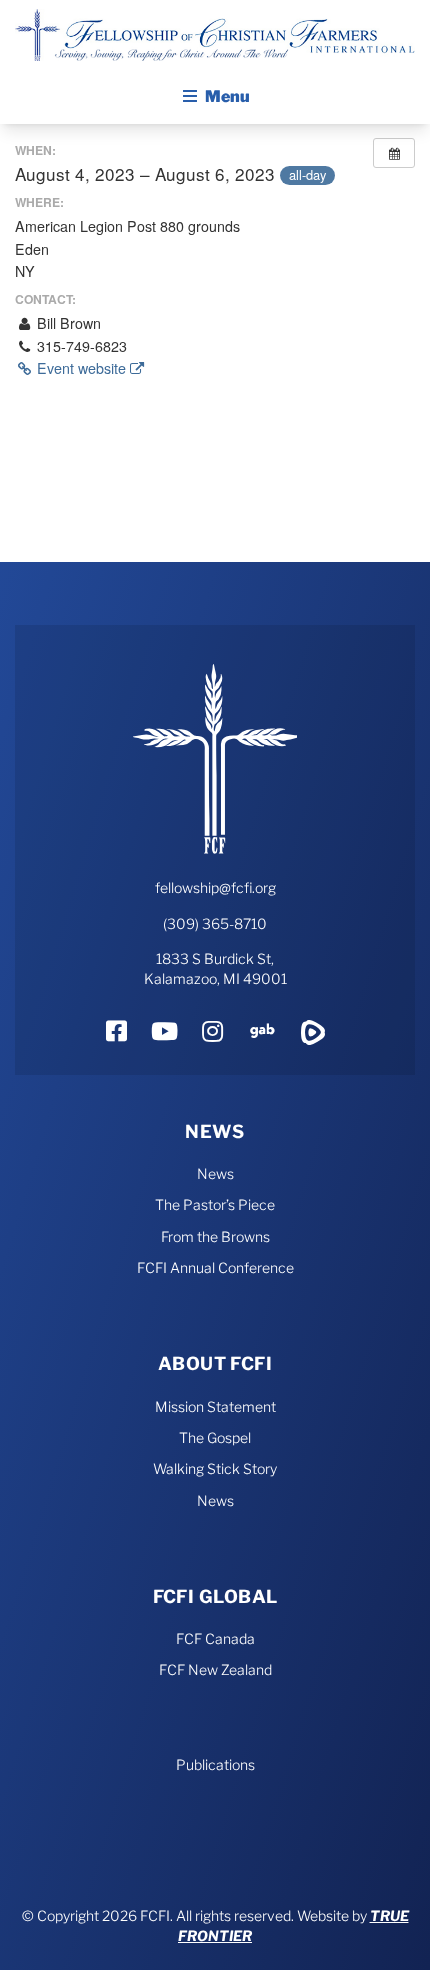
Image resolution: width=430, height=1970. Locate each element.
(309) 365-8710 (215, 923)
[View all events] (394, 153)
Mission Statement (215, 1406)
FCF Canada (215, 1638)
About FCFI (215, 1363)
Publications (215, 1764)
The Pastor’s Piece (215, 1204)
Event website (81, 368)
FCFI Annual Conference (215, 1267)
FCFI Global (215, 1596)
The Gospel (215, 1437)
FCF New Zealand (215, 1669)
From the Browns (215, 1236)
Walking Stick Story (215, 1468)
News (215, 1131)
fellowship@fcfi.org (215, 887)
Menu (227, 96)
